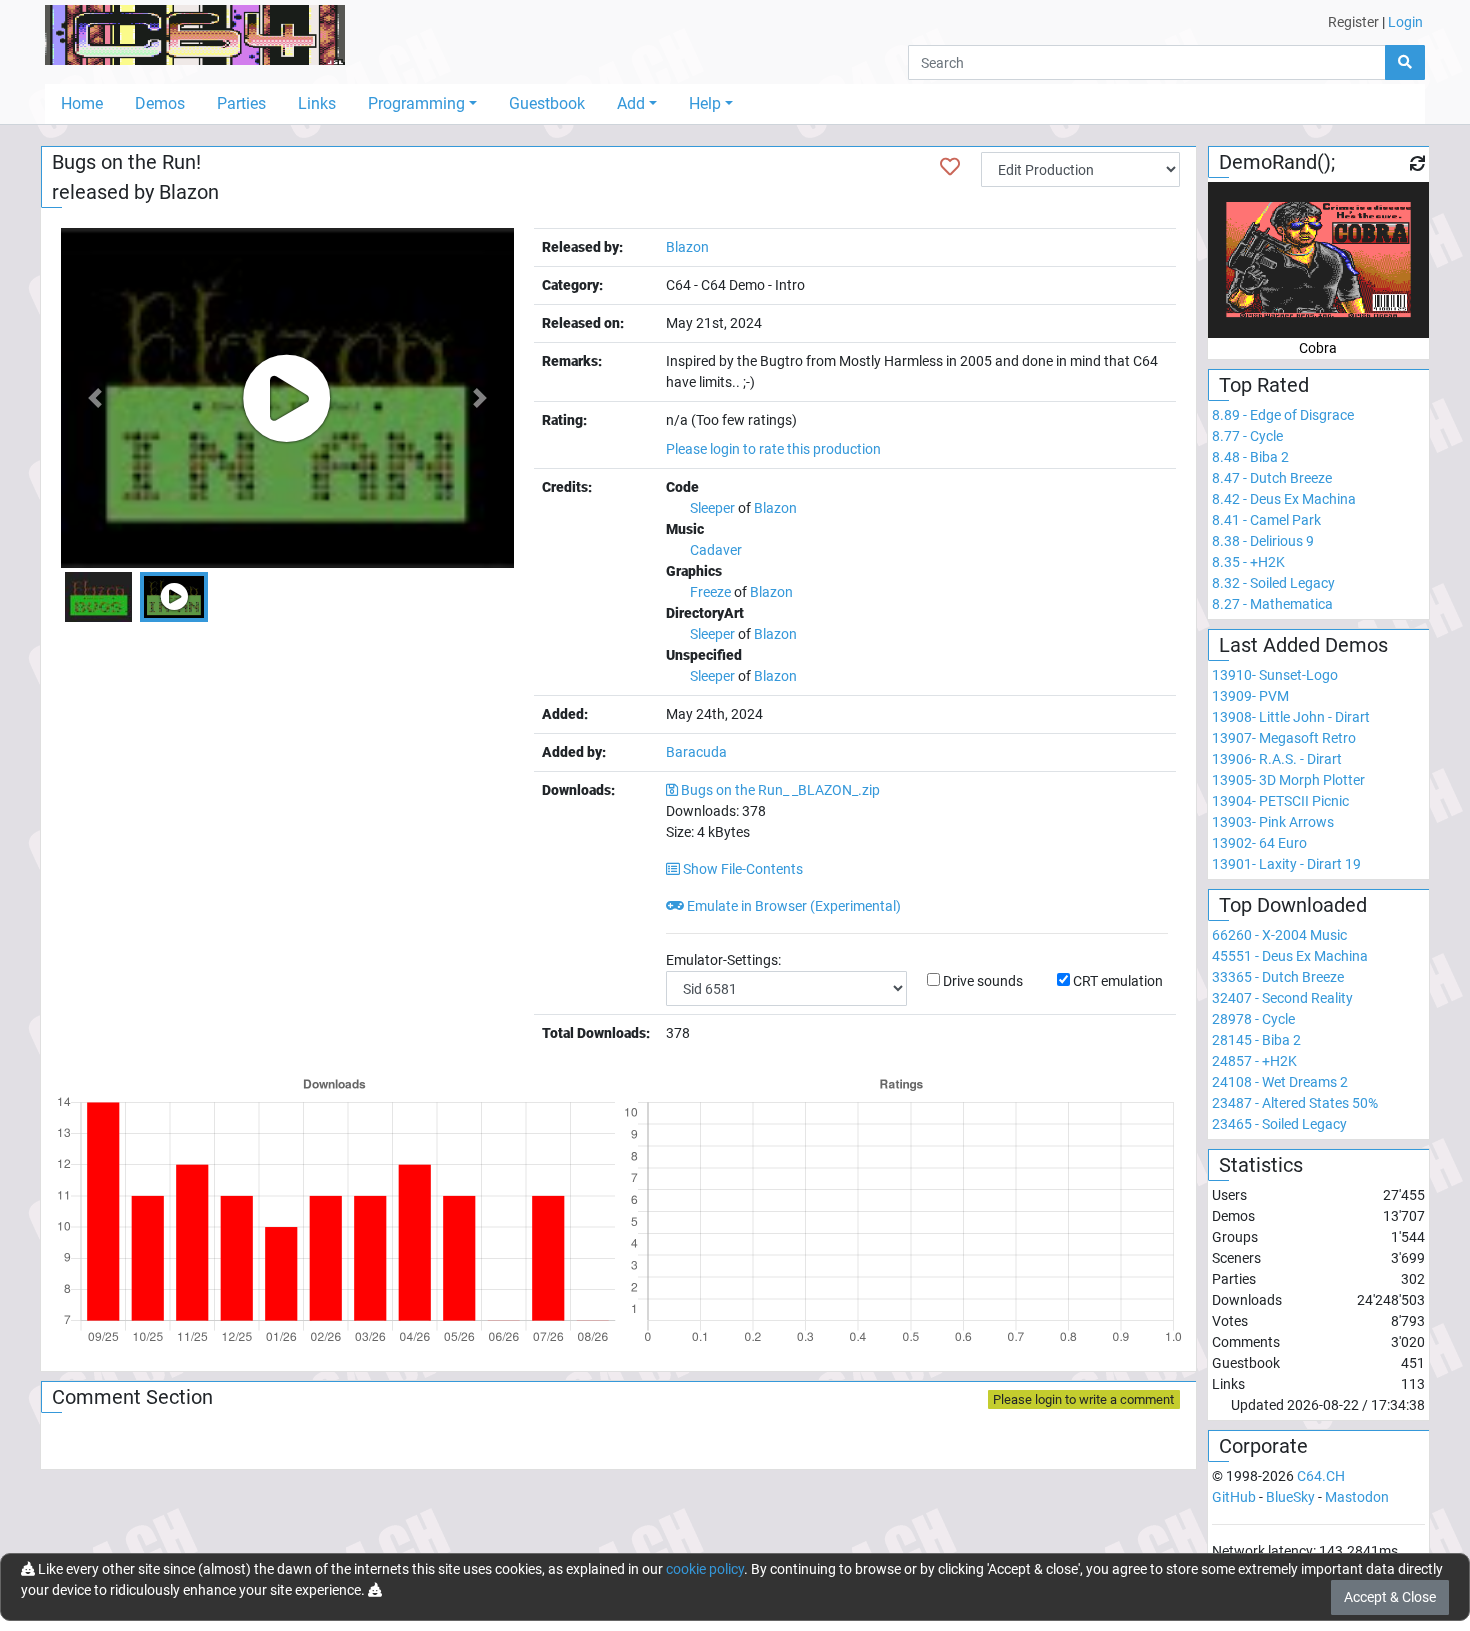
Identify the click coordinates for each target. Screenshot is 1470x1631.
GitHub (1234, 1497)
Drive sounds (983, 981)
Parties (241, 103)
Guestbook (547, 103)
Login (1405, 22)
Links (317, 103)
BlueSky (1290, 1497)
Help (705, 103)
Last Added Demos (1303, 645)
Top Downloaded (1293, 905)
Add (631, 103)
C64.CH (1321, 1476)
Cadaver (716, 550)
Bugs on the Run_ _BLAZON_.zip (780, 790)
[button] (95, 398)
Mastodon (1357, 1497)
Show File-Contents (741, 869)
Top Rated (1264, 385)
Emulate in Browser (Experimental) (792, 906)
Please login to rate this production (773, 449)
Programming (416, 103)
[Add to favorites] (950, 167)
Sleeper (712, 508)
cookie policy (705, 1569)
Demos (160, 103)
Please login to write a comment (1083, 1399)
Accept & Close (1390, 1597)
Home (82, 103)
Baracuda (696, 752)
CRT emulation (1118, 981)
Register (1353, 22)
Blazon (189, 192)
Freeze (710, 592)
